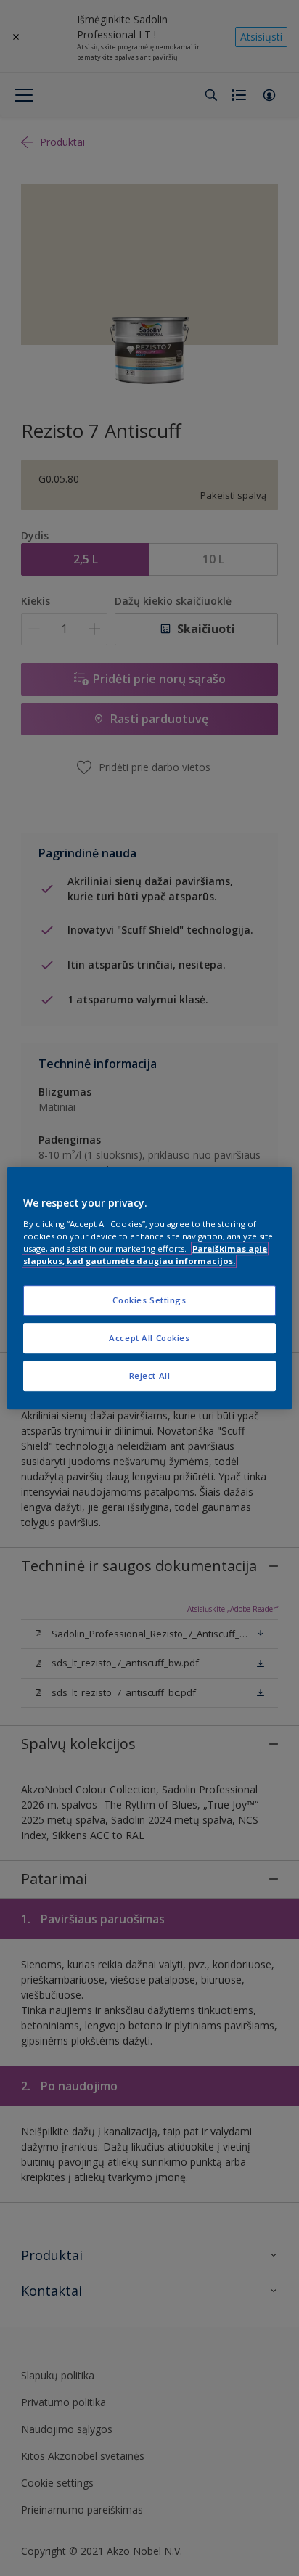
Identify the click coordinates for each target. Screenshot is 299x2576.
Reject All (150, 1375)
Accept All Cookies (149, 1338)
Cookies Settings (149, 1300)
